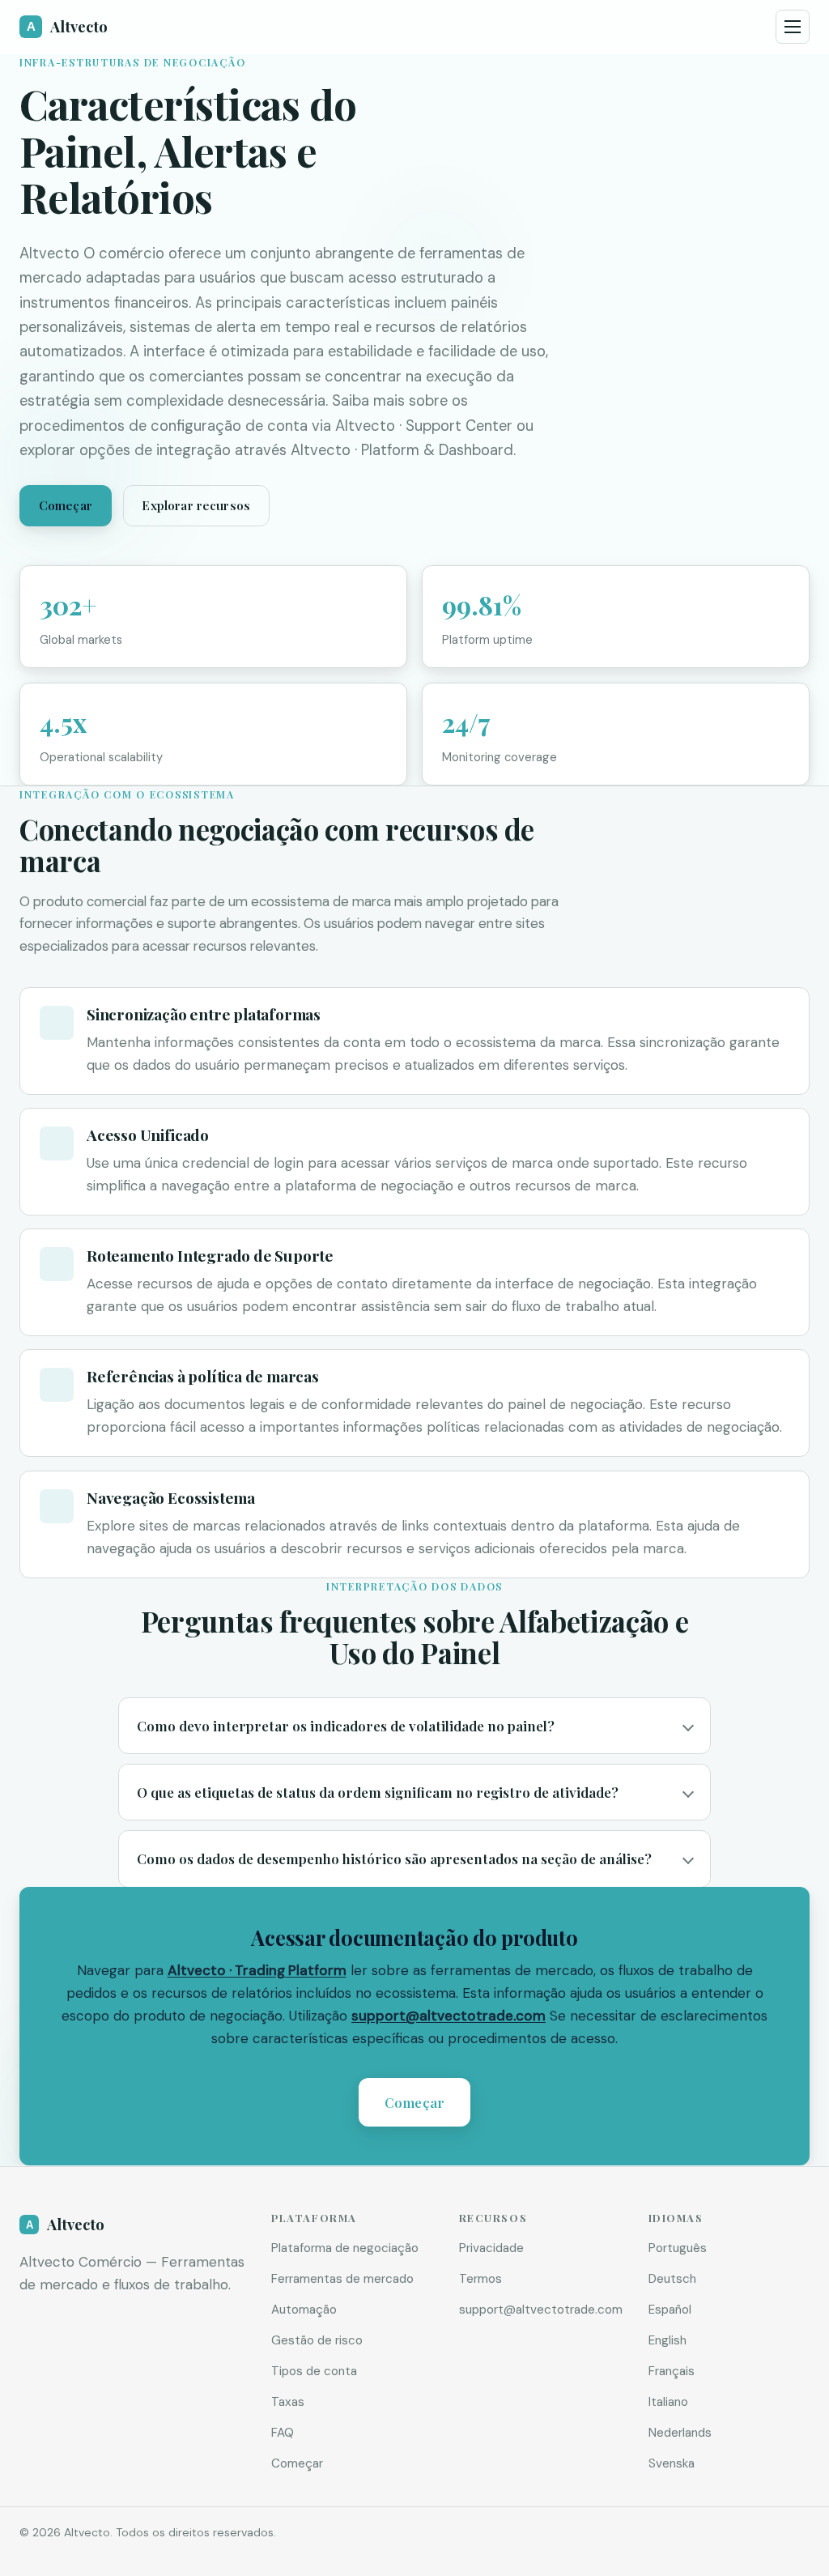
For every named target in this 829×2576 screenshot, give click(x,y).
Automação (304, 2310)
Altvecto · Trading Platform (257, 1971)
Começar (66, 505)
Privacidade (491, 2248)
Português (678, 2248)
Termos (480, 2279)
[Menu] (793, 27)
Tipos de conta (314, 2371)
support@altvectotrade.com (449, 2016)
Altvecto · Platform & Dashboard (402, 450)
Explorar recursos (196, 505)
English (667, 2340)
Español (670, 2310)
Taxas (288, 2402)
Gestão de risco (317, 2340)
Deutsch (672, 2279)
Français (672, 2371)
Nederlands (680, 2433)
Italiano (668, 2402)
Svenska (672, 2463)
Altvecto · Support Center (424, 426)
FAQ (283, 2433)
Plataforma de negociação (345, 2248)
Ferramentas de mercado (342, 2279)
